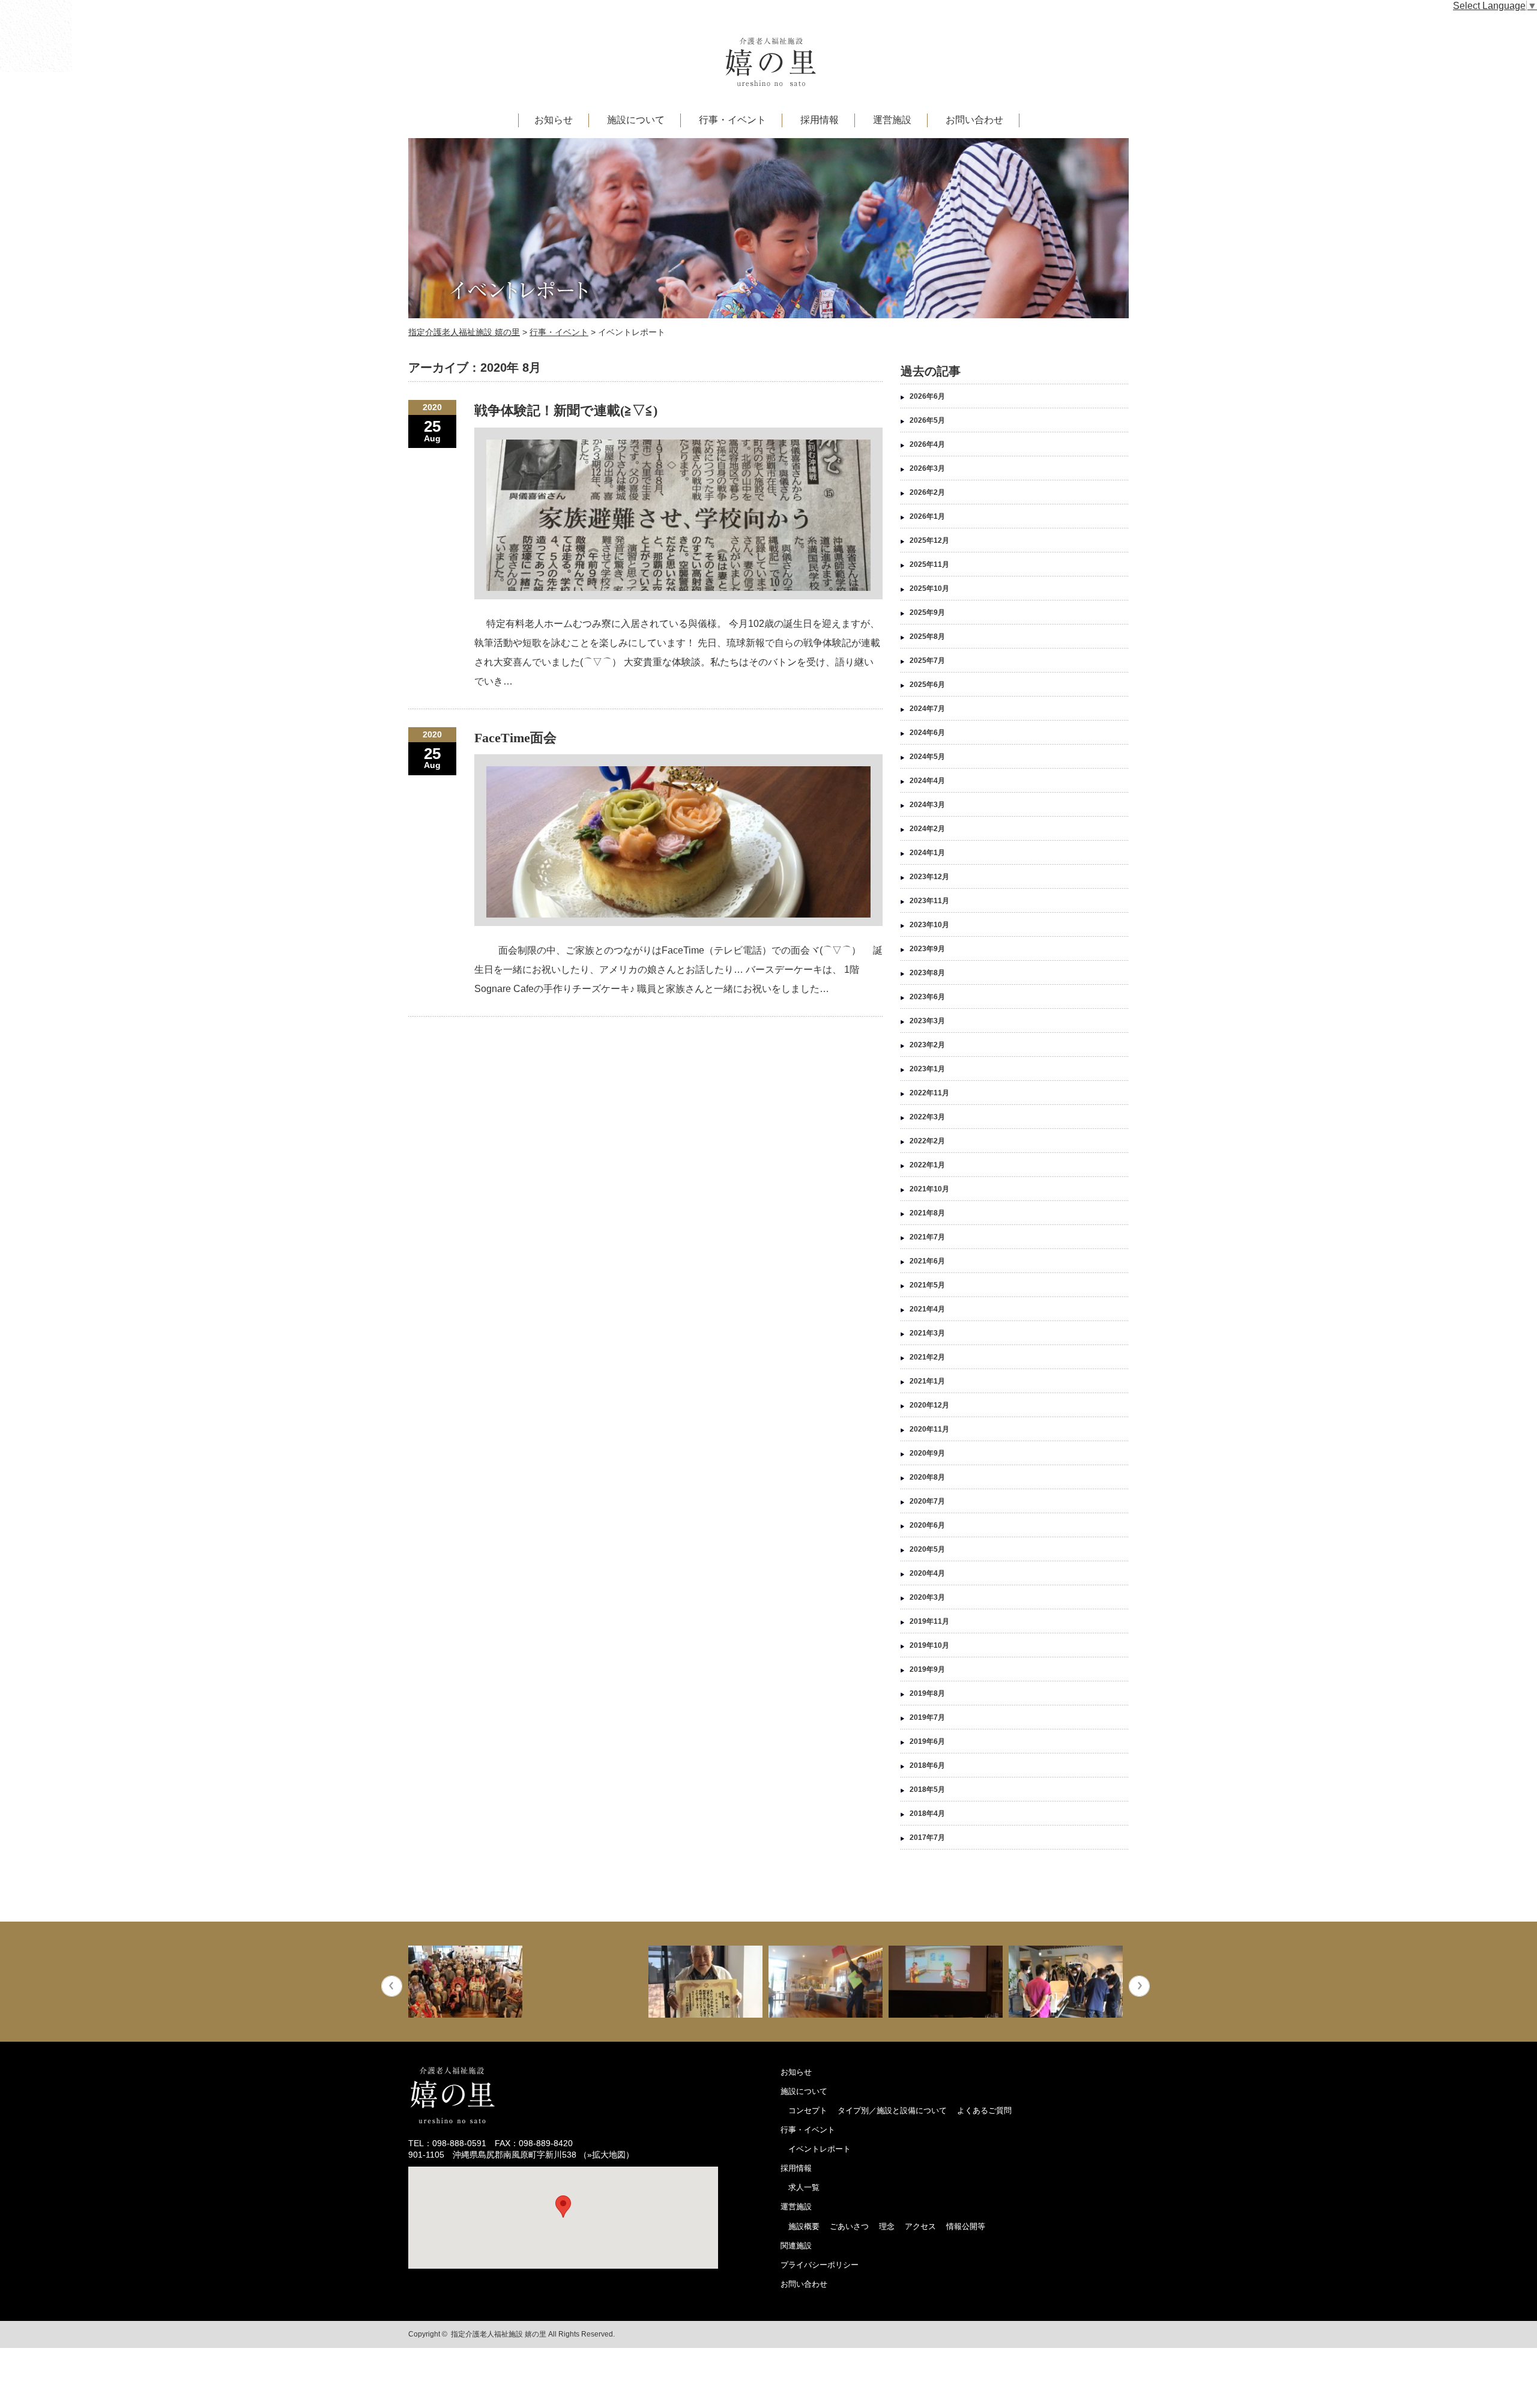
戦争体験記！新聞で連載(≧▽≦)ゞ (573, 410)
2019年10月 (929, 1645)
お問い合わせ (974, 120)
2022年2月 (927, 1141)
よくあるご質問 (984, 2110)
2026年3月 (927, 468)
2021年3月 (927, 1333)
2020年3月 (927, 1597)
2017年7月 (927, 1838)
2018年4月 (927, 1814)
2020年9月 (927, 1453)
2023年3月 (927, 1021)
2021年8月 (927, 1213)
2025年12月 (929, 540)
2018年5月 (927, 1789)
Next (1139, 1986)
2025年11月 (929, 564)
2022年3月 (927, 1117)
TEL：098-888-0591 (447, 2143)
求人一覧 (804, 2187)
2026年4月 (927, 444)
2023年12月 (929, 877)
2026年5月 (927, 420)
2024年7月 (927, 709)
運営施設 (892, 120)
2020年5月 (927, 1549)
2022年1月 (927, 1165)
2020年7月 (927, 1501)
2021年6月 (927, 1261)
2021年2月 (927, 1357)
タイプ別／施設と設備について (892, 2110)
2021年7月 (927, 1237)
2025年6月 (927, 685)
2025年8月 (927, 637)
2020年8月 (927, 1477)
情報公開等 (966, 2226)
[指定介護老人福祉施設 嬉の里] (771, 81)
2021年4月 (927, 1309)
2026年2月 (927, 492)
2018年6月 (927, 1765)
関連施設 (796, 2246)
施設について (636, 120)
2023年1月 (927, 1069)
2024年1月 (927, 853)
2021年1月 (927, 1381)
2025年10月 (929, 588)
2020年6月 (927, 1525)
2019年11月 (929, 1621)
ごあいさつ (849, 2226)
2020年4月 (927, 1573)
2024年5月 (927, 757)
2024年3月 (927, 805)
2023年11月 (929, 901)
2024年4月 (927, 781)
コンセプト (808, 2110)
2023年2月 (927, 1045)
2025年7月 (927, 661)
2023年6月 (927, 997)
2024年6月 (927, 733)
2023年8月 (927, 973)
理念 (887, 2226)
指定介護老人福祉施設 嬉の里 (499, 2334)
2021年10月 (929, 1189)
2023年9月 (927, 949)
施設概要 (804, 2226)
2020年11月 (929, 1429)
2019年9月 (927, 1669)
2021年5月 (927, 1285)
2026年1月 (927, 516)
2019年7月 (927, 1717)
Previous (392, 1986)
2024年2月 (927, 829)
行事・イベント (732, 120)
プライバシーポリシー (820, 2265)
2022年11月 (929, 1093)
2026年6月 (927, 396)
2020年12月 (929, 1405)
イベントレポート (820, 2149)
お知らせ (554, 120)
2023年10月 (929, 925)
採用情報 (820, 120)
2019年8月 (927, 1693)
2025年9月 (927, 613)
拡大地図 (609, 2155)
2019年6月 (927, 1741)
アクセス (920, 2226)
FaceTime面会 (515, 738)
